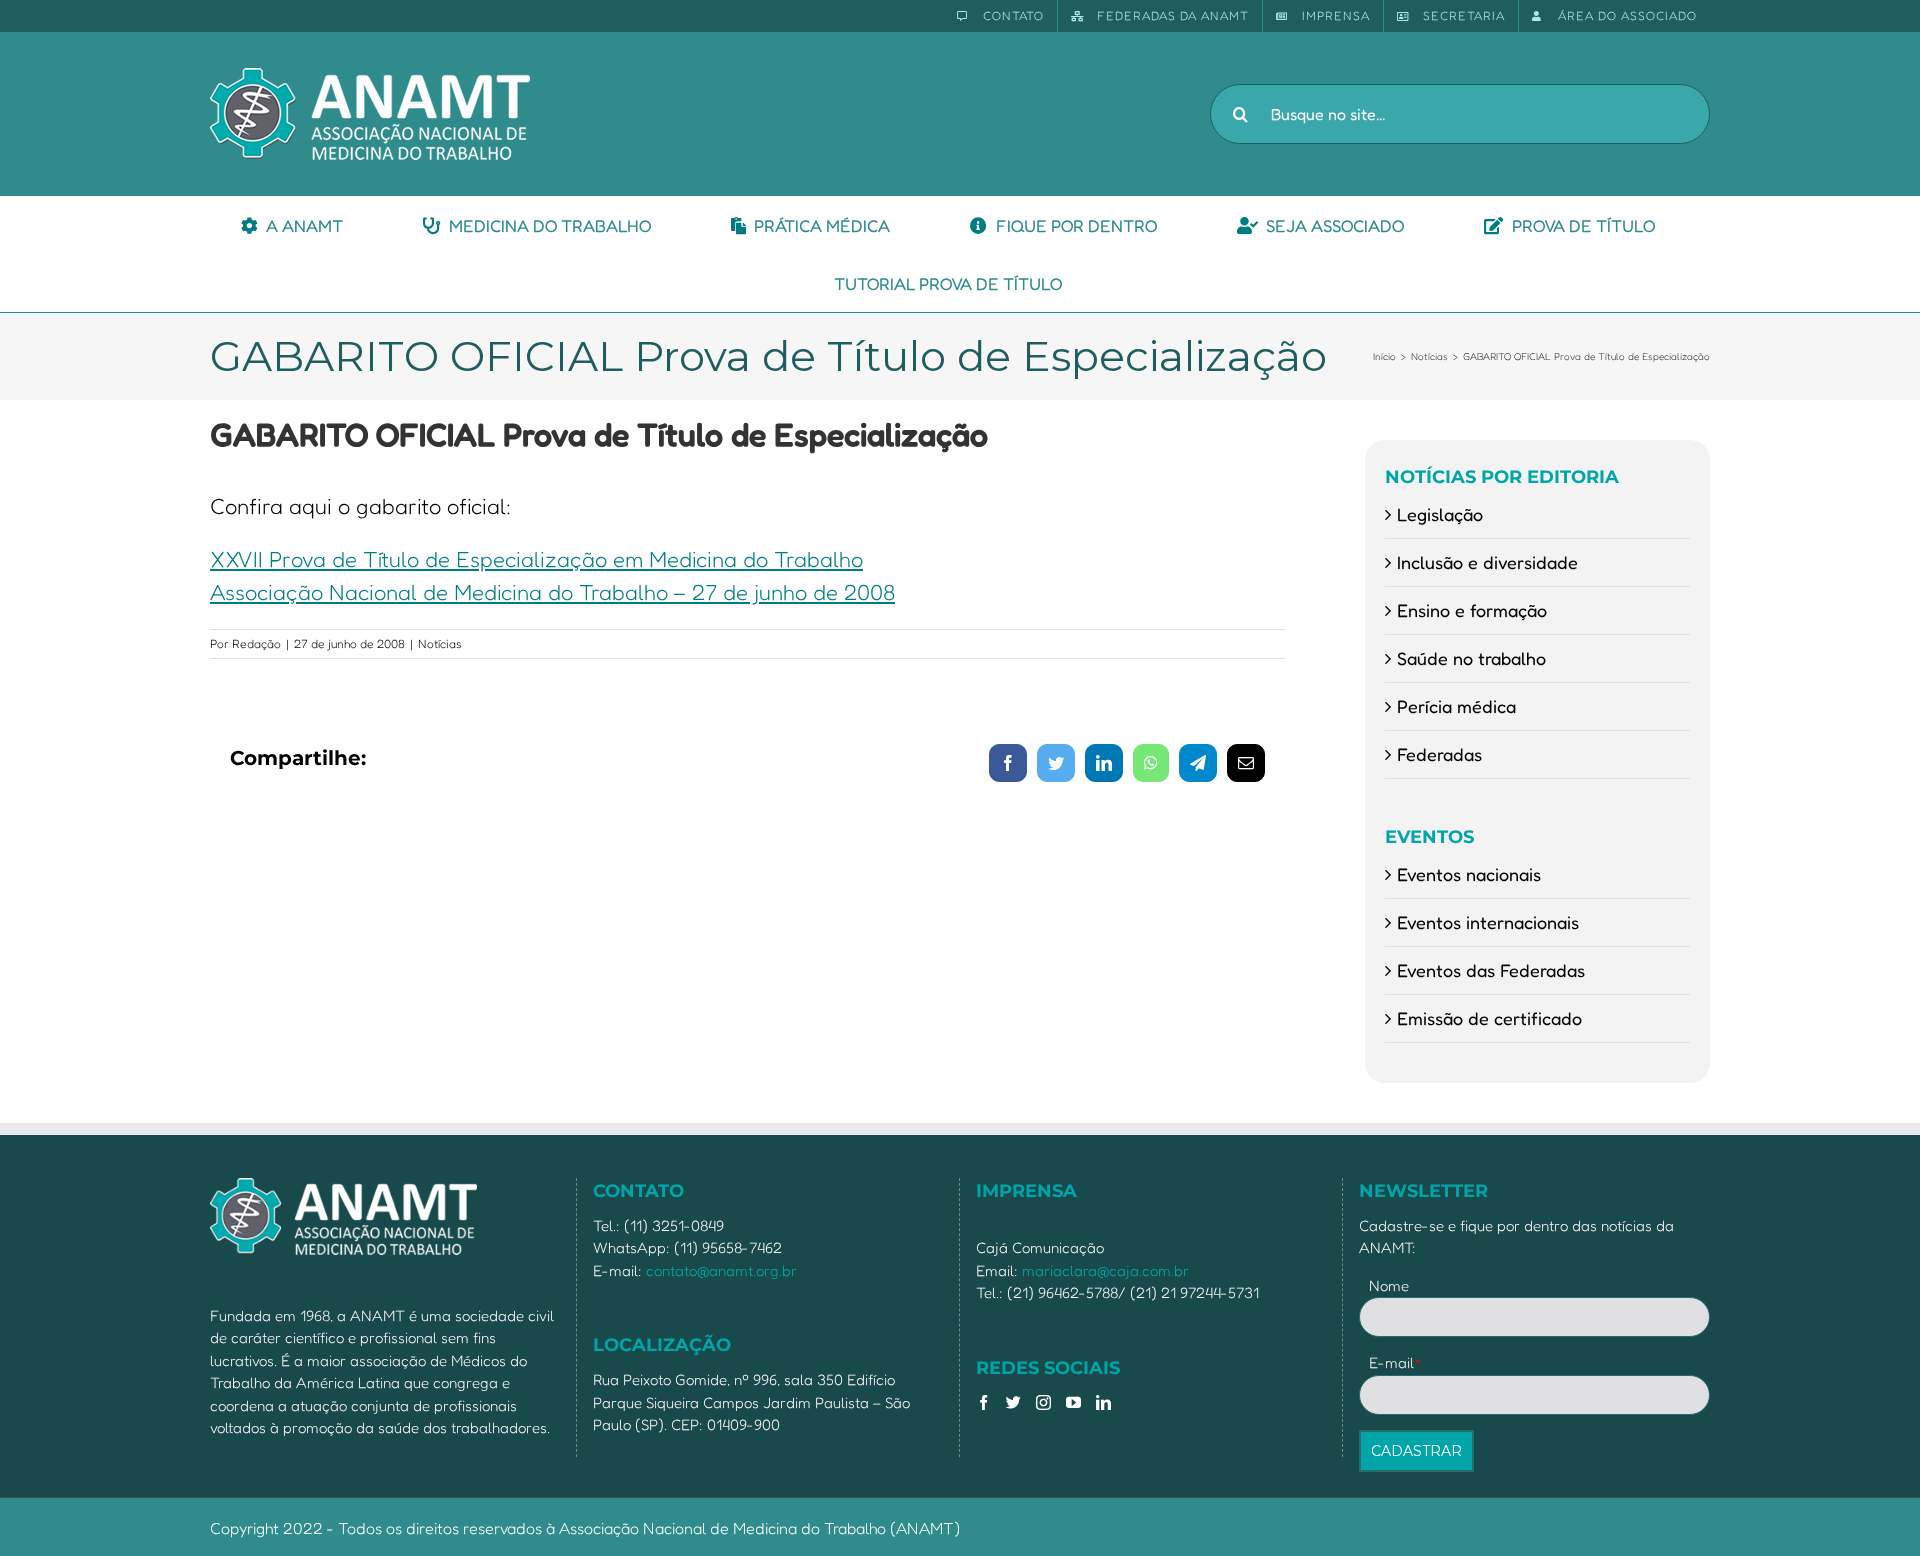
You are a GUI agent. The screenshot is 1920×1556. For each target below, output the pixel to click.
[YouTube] (1073, 1402)
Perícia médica (1456, 706)
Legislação (1440, 514)
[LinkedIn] (1103, 1402)
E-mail (1395, 1362)
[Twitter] (1013, 1402)
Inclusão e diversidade (1487, 562)
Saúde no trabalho (1471, 658)
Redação (256, 643)
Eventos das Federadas (1491, 970)
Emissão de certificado (1489, 1018)
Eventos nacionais (1469, 874)
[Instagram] (1043, 1402)
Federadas (1439, 754)
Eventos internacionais (1488, 922)
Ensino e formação (1472, 610)
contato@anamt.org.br (721, 1270)
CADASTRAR (1416, 1451)
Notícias (440, 643)
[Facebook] (983, 1402)
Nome (1389, 1285)
